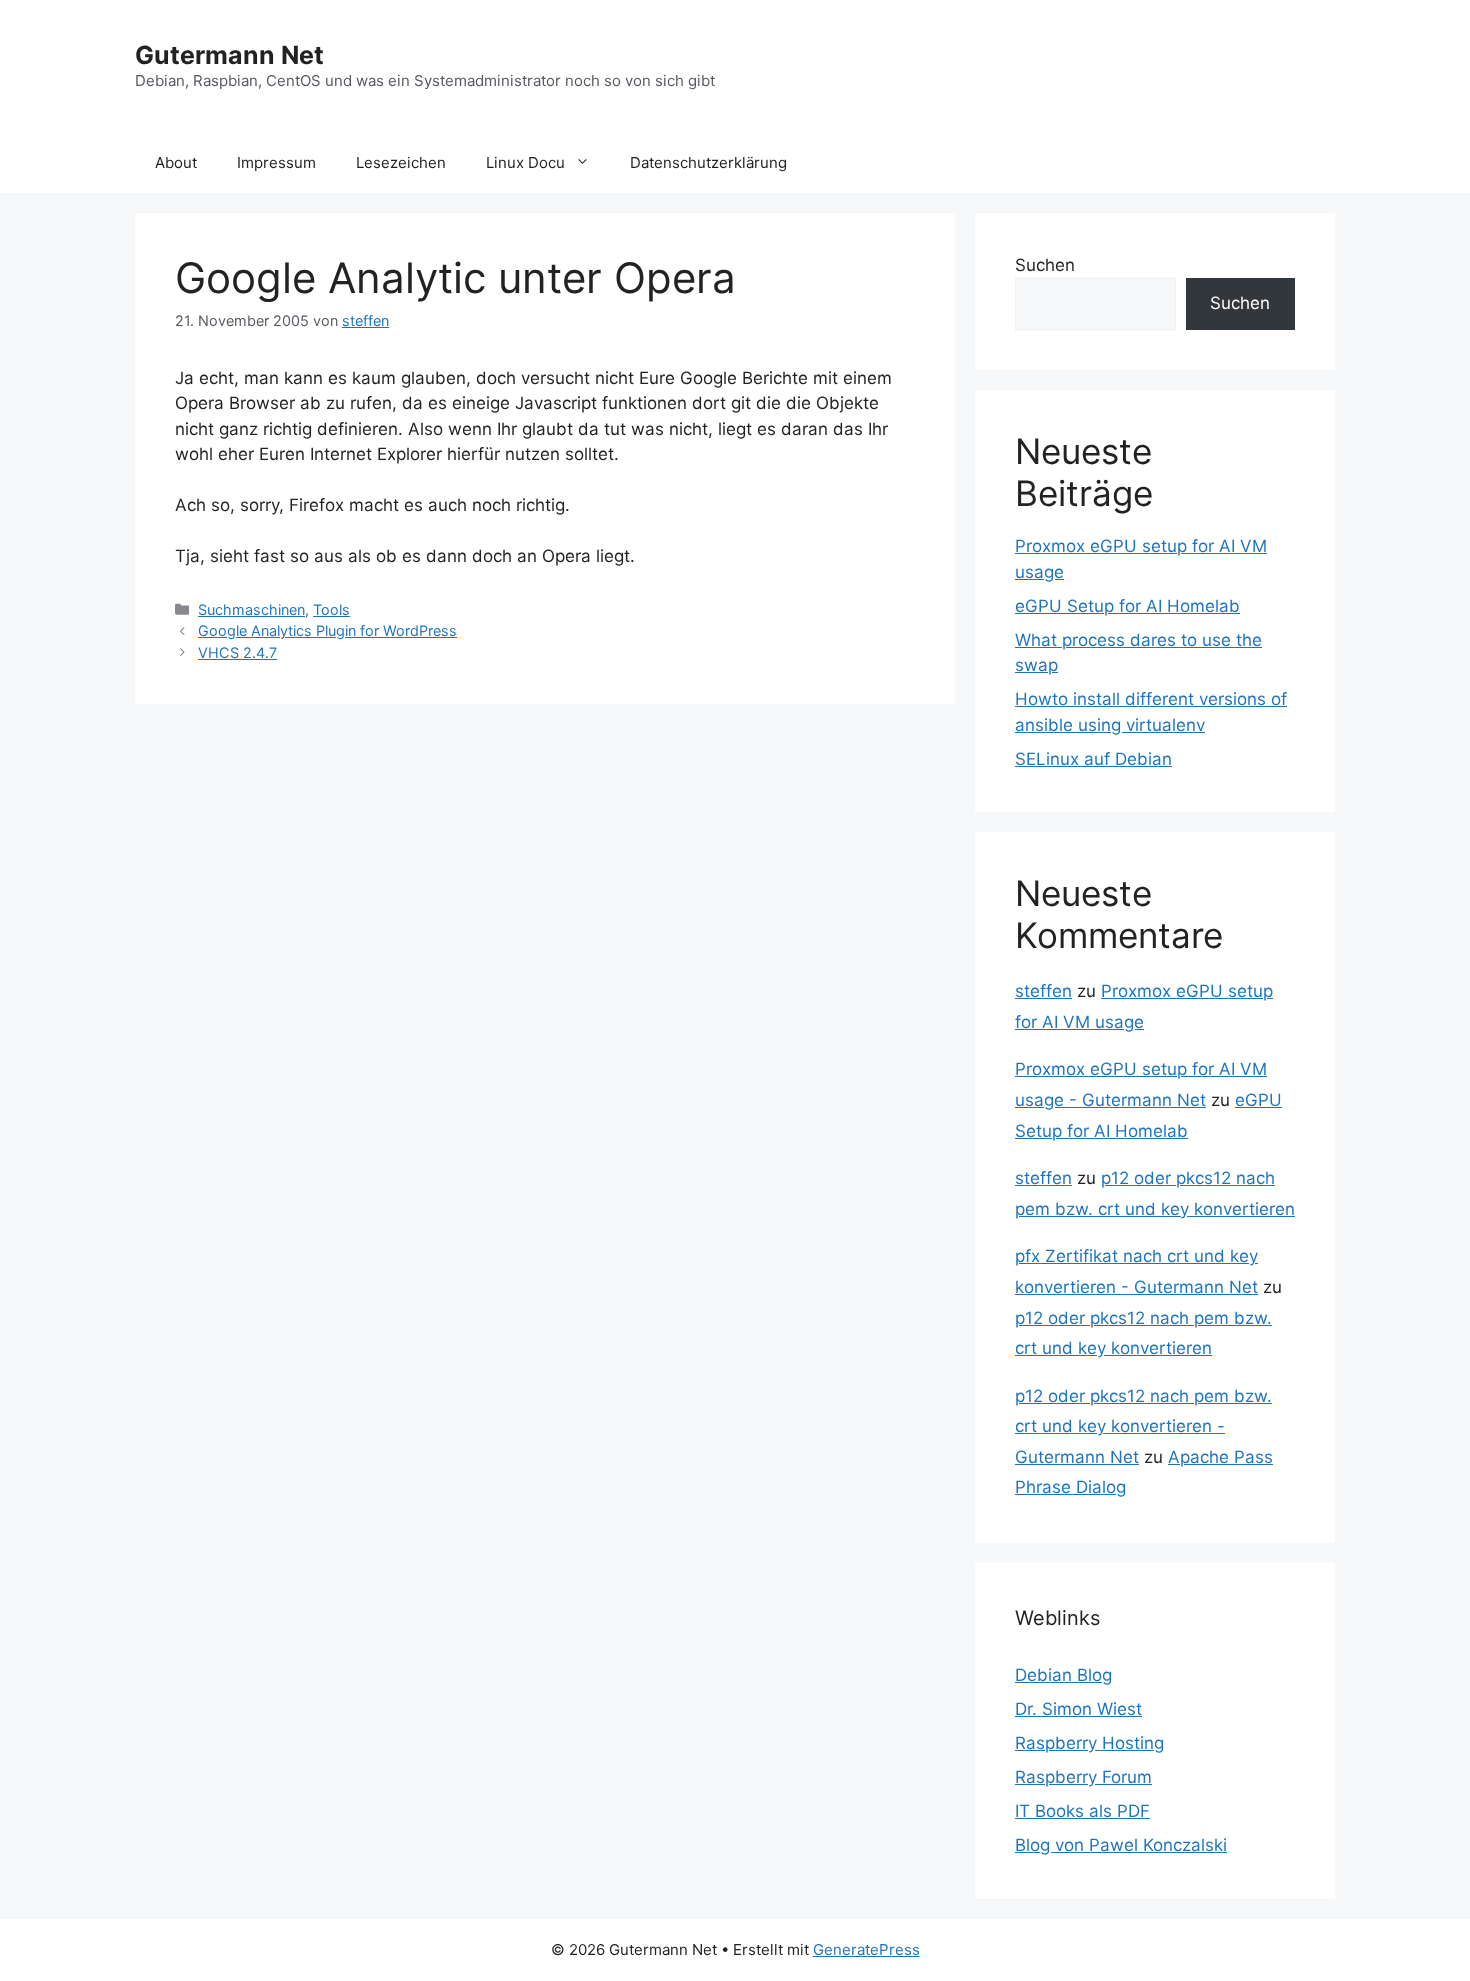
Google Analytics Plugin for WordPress (327, 630)
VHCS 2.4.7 (237, 652)
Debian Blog (1063, 1675)
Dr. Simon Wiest (1078, 1709)
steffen (1043, 991)
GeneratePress (866, 1949)
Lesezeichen (401, 162)
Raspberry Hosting (1089, 1743)
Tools (331, 609)
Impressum (276, 162)
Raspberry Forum (1083, 1777)
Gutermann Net (229, 55)
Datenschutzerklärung (708, 162)
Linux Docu (525, 162)
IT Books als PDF (1082, 1811)
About (176, 162)
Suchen (1045, 265)
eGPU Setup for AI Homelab (1127, 606)
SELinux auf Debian (1093, 759)
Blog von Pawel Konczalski (1121, 1845)
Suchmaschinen (251, 609)
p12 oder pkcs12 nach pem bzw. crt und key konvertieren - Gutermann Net (1143, 1426)
